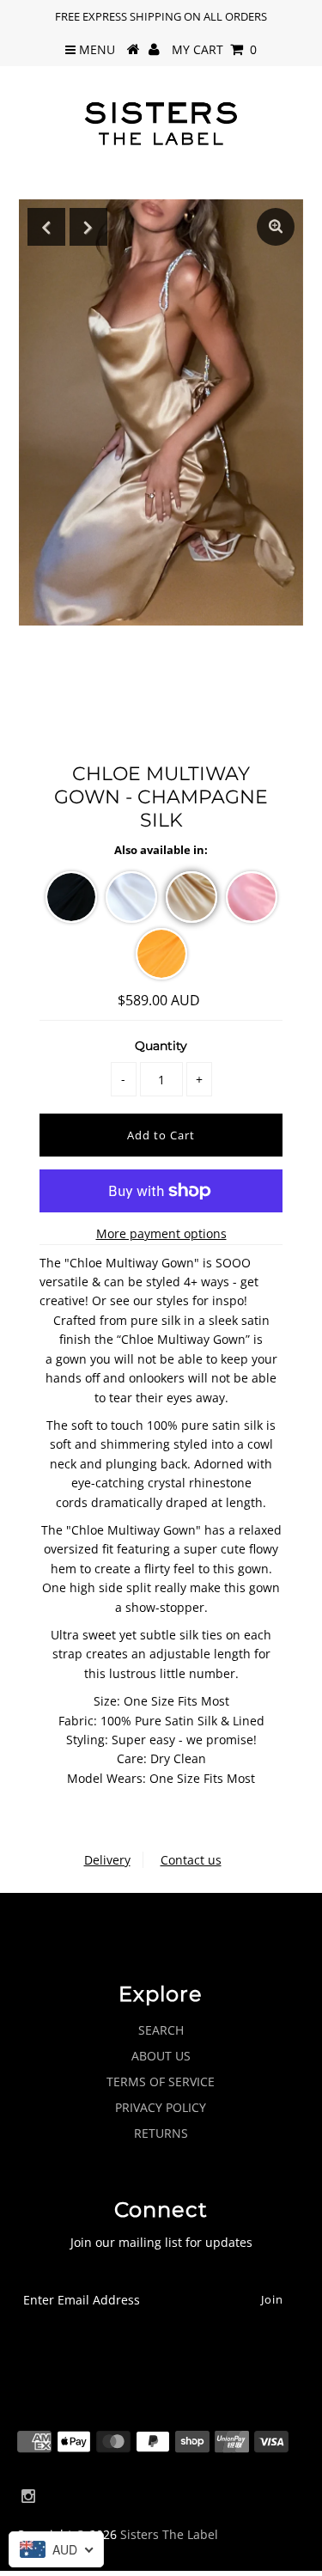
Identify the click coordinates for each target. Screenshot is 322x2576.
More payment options (161, 1233)
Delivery (107, 1860)
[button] (71, 897)
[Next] (88, 227)
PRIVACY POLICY (161, 2107)
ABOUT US (161, 2056)
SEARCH (161, 2030)
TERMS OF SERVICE (161, 2082)
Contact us (191, 1860)
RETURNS (161, 2133)
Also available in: (161, 850)
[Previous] (46, 227)
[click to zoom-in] (276, 227)
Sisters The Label (169, 2534)
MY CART (214, 49)
